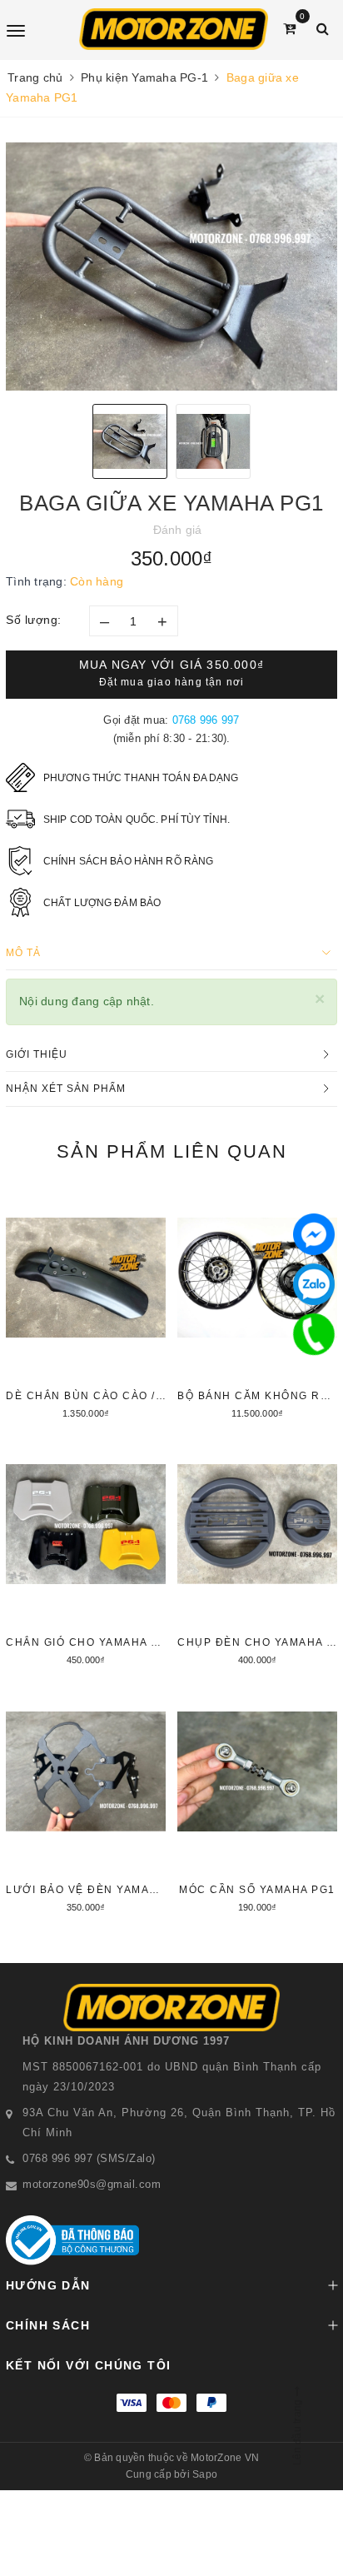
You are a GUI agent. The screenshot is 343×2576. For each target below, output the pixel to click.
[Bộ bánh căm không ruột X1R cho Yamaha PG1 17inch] (257, 1306)
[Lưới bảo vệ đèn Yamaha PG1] (86, 1800)
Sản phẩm (172, 1151)
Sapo (205, 2474)
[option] (171, 267)
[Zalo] (314, 1284)
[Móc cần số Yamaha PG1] (257, 1800)
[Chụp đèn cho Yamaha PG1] (257, 1552)
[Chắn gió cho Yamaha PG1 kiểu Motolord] (86, 1552)
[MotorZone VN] (174, 29)
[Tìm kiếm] (323, 29)
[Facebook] (314, 1234)
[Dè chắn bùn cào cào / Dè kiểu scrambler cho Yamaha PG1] (86, 1306)
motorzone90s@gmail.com (92, 2184)
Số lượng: (34, 620)
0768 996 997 (206, 720)
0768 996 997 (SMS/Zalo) (89, 2158)
